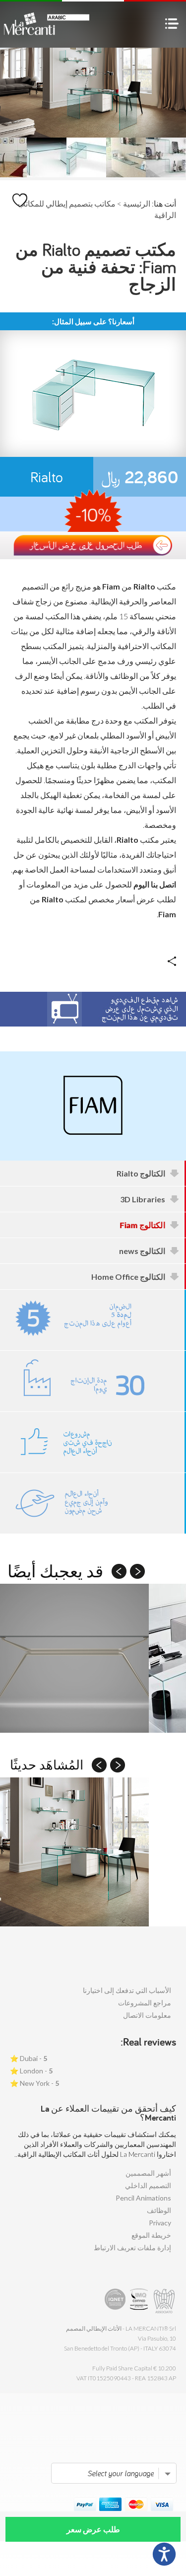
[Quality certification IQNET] (115, 2301)
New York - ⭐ (34, 2083)
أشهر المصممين (148, 2173)
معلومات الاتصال (147, 2015)
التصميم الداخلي (148, 2185)
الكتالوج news (142, 1251)
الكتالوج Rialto (141, 1173)
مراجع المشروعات (145, 2003)
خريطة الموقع (151, 2235)
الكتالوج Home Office (128, 1277)
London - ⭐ (31, 2071)
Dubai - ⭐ (29, 2058)
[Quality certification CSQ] (140, 2301)
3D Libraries (143, 1199)
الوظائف (159, 2210)
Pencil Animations (143, 2198)
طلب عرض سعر (93, 2529)
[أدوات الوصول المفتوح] (164, 2554)
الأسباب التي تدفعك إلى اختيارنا (127, 1990)
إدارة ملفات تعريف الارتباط (132, 2247)
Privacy (160, 2223)
